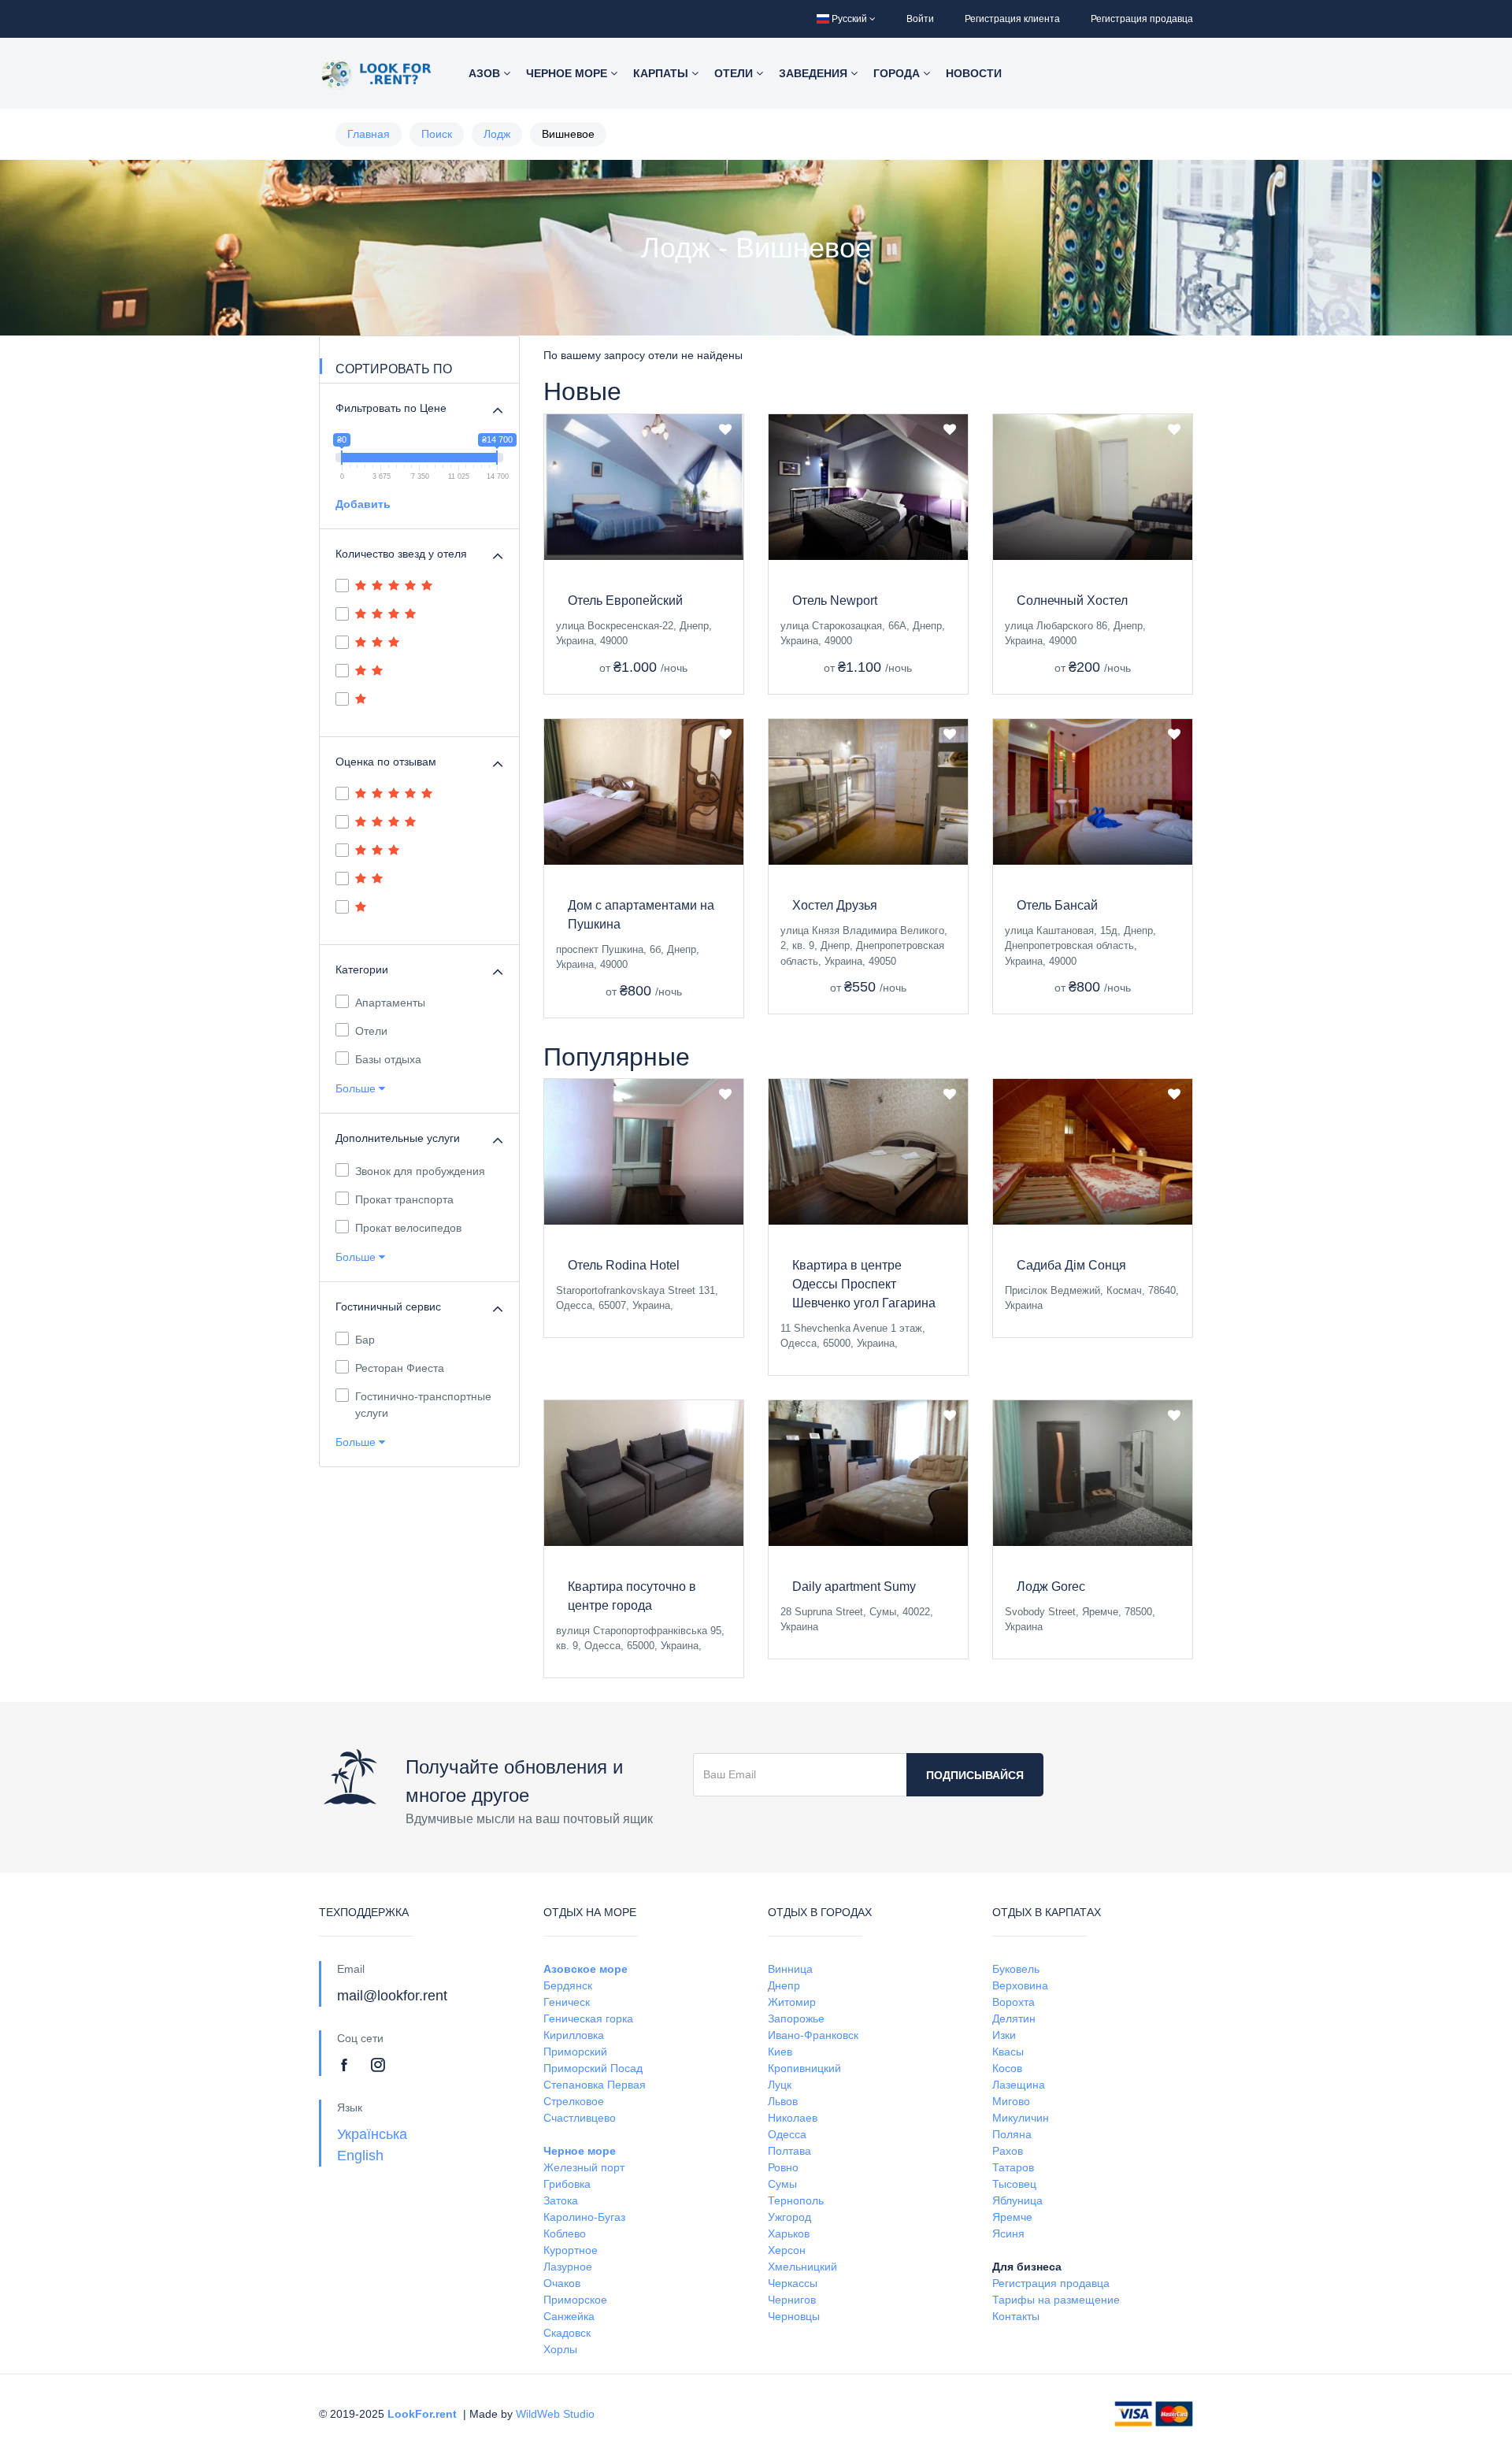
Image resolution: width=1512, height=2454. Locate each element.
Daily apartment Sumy (854, 1587)
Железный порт (584, 2167)
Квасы (1008, 2052)
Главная (369, 134)
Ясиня (1008, 2233)
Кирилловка (574, 2035)
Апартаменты (390, 1003)
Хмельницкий (802, 2267)
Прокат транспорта (404, 1199)
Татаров (1013, 2167)
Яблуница (1017, 2200)
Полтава (789, 2151)
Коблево (565, 2233)
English (360, 2156)
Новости (974, 73)
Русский (849, 19)
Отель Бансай (1057, 905)
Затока (561, 2200)
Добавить (363, 504)
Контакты (1016, 2316)
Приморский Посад (593, 2068)
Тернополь (796, 2200)
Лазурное (568, 2267)
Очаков (562, 2283)
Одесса (787, 2134)
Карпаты (662, 73)
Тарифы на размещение (1056, 2300)
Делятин (1014, 2018)
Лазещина (1019, 2085)
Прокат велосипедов (408, 1228)
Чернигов (792, 2300)
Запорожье (796, 2018)
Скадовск (567, 2333)
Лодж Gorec (1051, 1587)
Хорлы (560, 2349)
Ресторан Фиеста (400, 1368)
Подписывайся (975, 1775)
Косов (1007, 2068)
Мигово (1011, 2101)
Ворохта (1014, 2002)
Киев (780, 2052)
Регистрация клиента (1012, 19)
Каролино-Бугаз (584, 2217)
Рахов (1008, 2151)
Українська (372, 2134)
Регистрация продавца (1142, 19)
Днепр (784, 1985)
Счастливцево (580, 2118)
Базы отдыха (388, 1059)
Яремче (1012, 2217)
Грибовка (567, 2184)
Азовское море (586, 1969)
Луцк (780, 2085)
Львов (783, 2101)
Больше (357, 1088)
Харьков (789, 2233)
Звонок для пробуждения (420, 1171)
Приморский (575, 2052)
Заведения (815, 73)
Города (898, 73)
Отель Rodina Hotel (624, 1265)
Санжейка (569, 2316)
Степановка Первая (595, 2085)
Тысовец (1014, 2184)
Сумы (782, 2184)
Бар (365, 1340)
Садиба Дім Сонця (1071, 1265)
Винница (790, 1969)
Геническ (567, 2002)
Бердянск (568, 1985)
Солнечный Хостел (1072, 601)
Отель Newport (835, 601)
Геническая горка (588, 2018)
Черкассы (793, 2283)
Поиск (437, 134)
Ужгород (789, 2217)
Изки (1004, 2035)
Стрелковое (574, 2101)
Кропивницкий (804, 2068)
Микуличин (1021, 2118)
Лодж (497, 134)
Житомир (792, 2002)
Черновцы (794, 2316)
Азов (486, 73)
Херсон (787, 2250)
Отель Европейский (625, 601)
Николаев (793, 2118)
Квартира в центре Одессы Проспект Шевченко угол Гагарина (864, 1284)
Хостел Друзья (835, 905)
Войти (920, 19)
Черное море (568, 73)
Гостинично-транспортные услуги (423, 1405)
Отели (735, 73)
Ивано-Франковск (813, 2035)
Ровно (783, 2167)
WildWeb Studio (555, 2414)
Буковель (1016, 1969)
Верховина (1020, 1985)
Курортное (571, 2250)
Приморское (575, 2300)
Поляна (1012, 2134)
